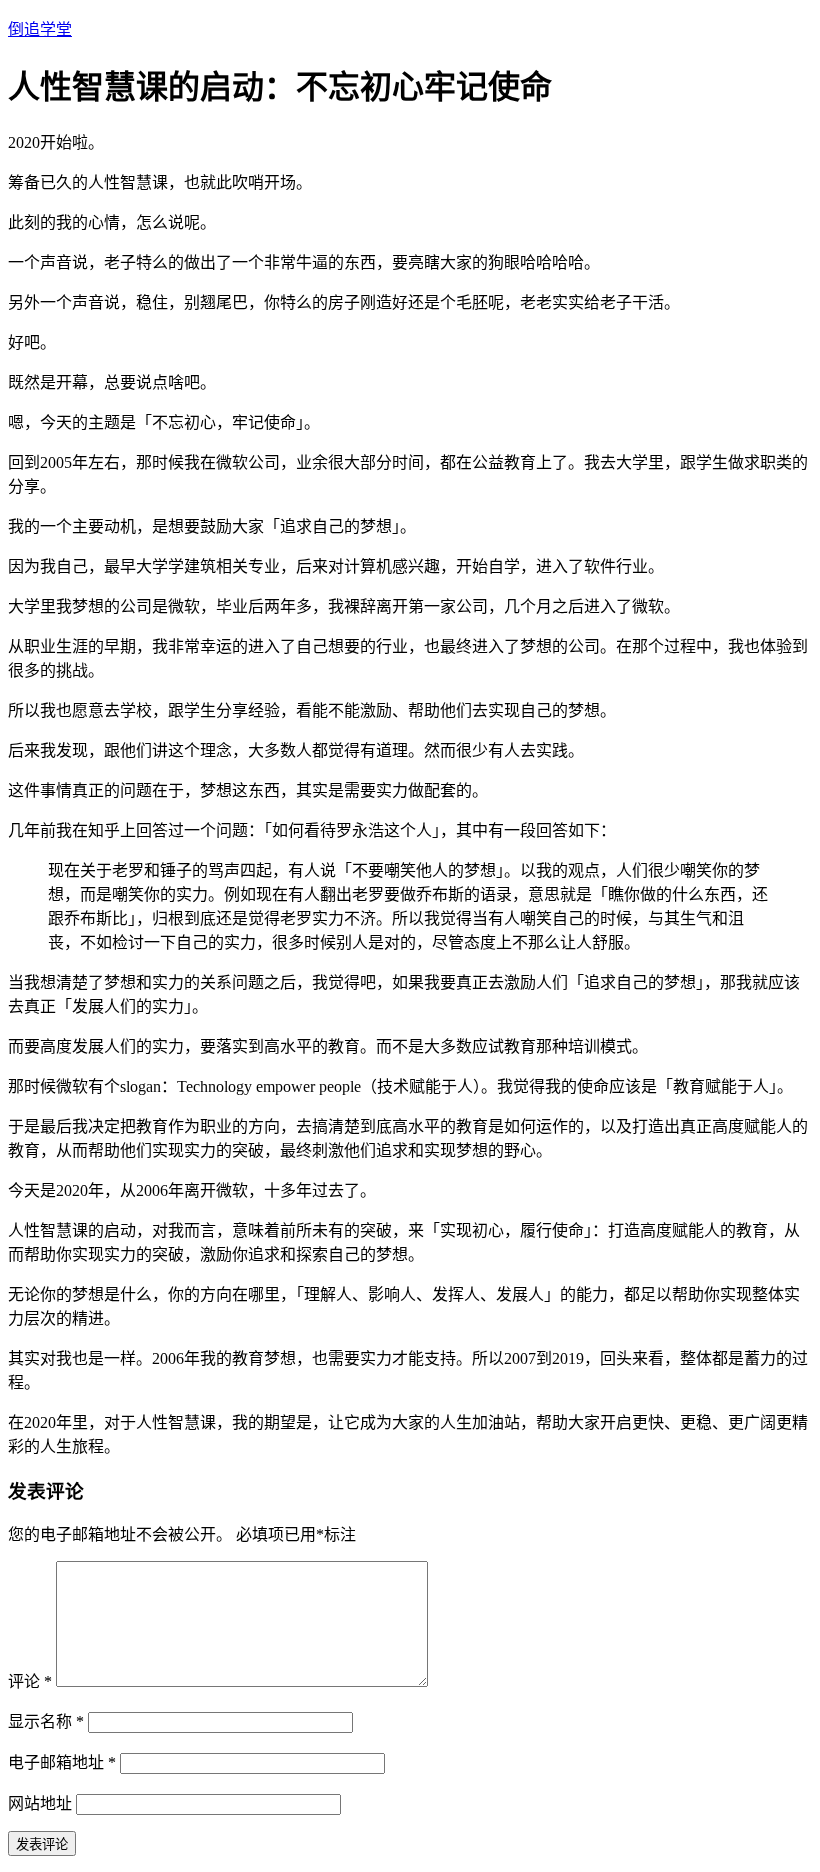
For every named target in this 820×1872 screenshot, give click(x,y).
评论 (30, 1681)
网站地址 (40, 1803)
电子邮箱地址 (62, 1762)
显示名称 (46, 1721)
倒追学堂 (40, 29)
